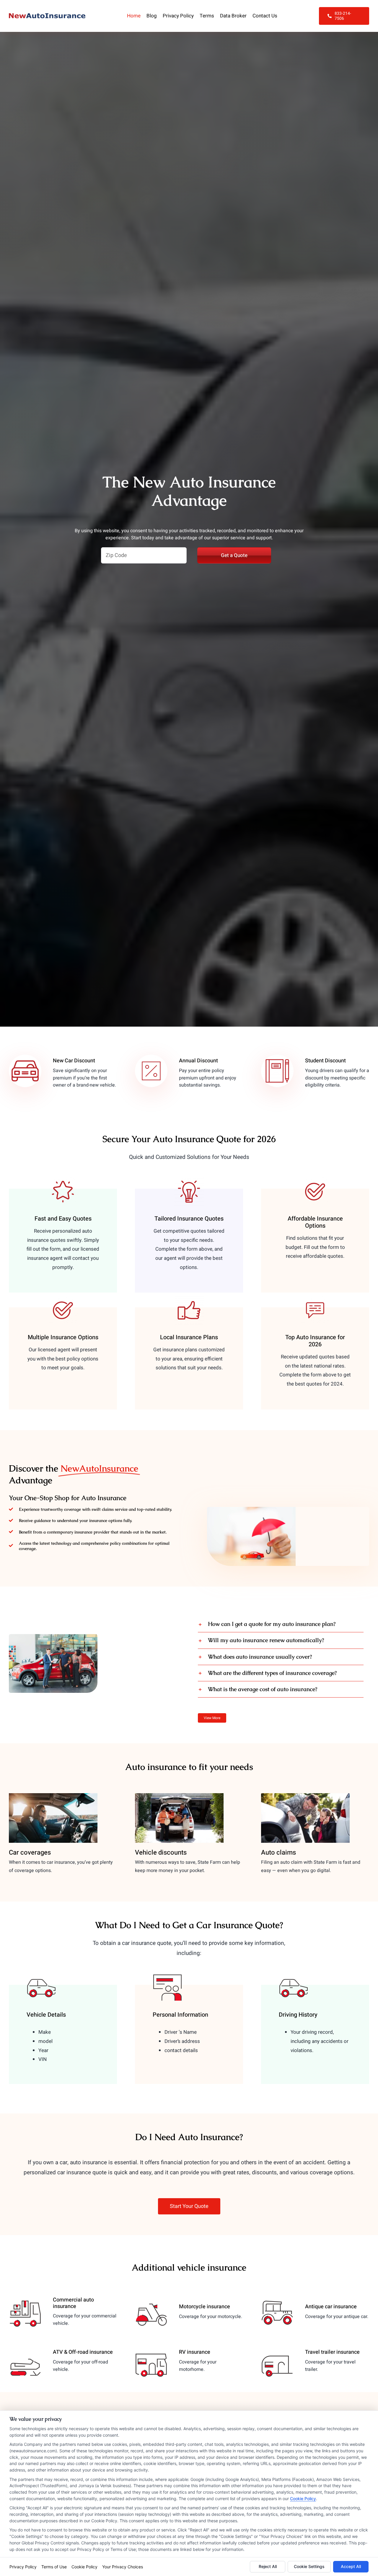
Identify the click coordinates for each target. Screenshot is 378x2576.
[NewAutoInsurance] (47, 16)
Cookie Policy (303, 2499)
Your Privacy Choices (123, 2567)
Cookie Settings (309, 2566)
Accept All (351, 2566)
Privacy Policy (23, 2567)
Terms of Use (54, 2567)
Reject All (268, 2566)
